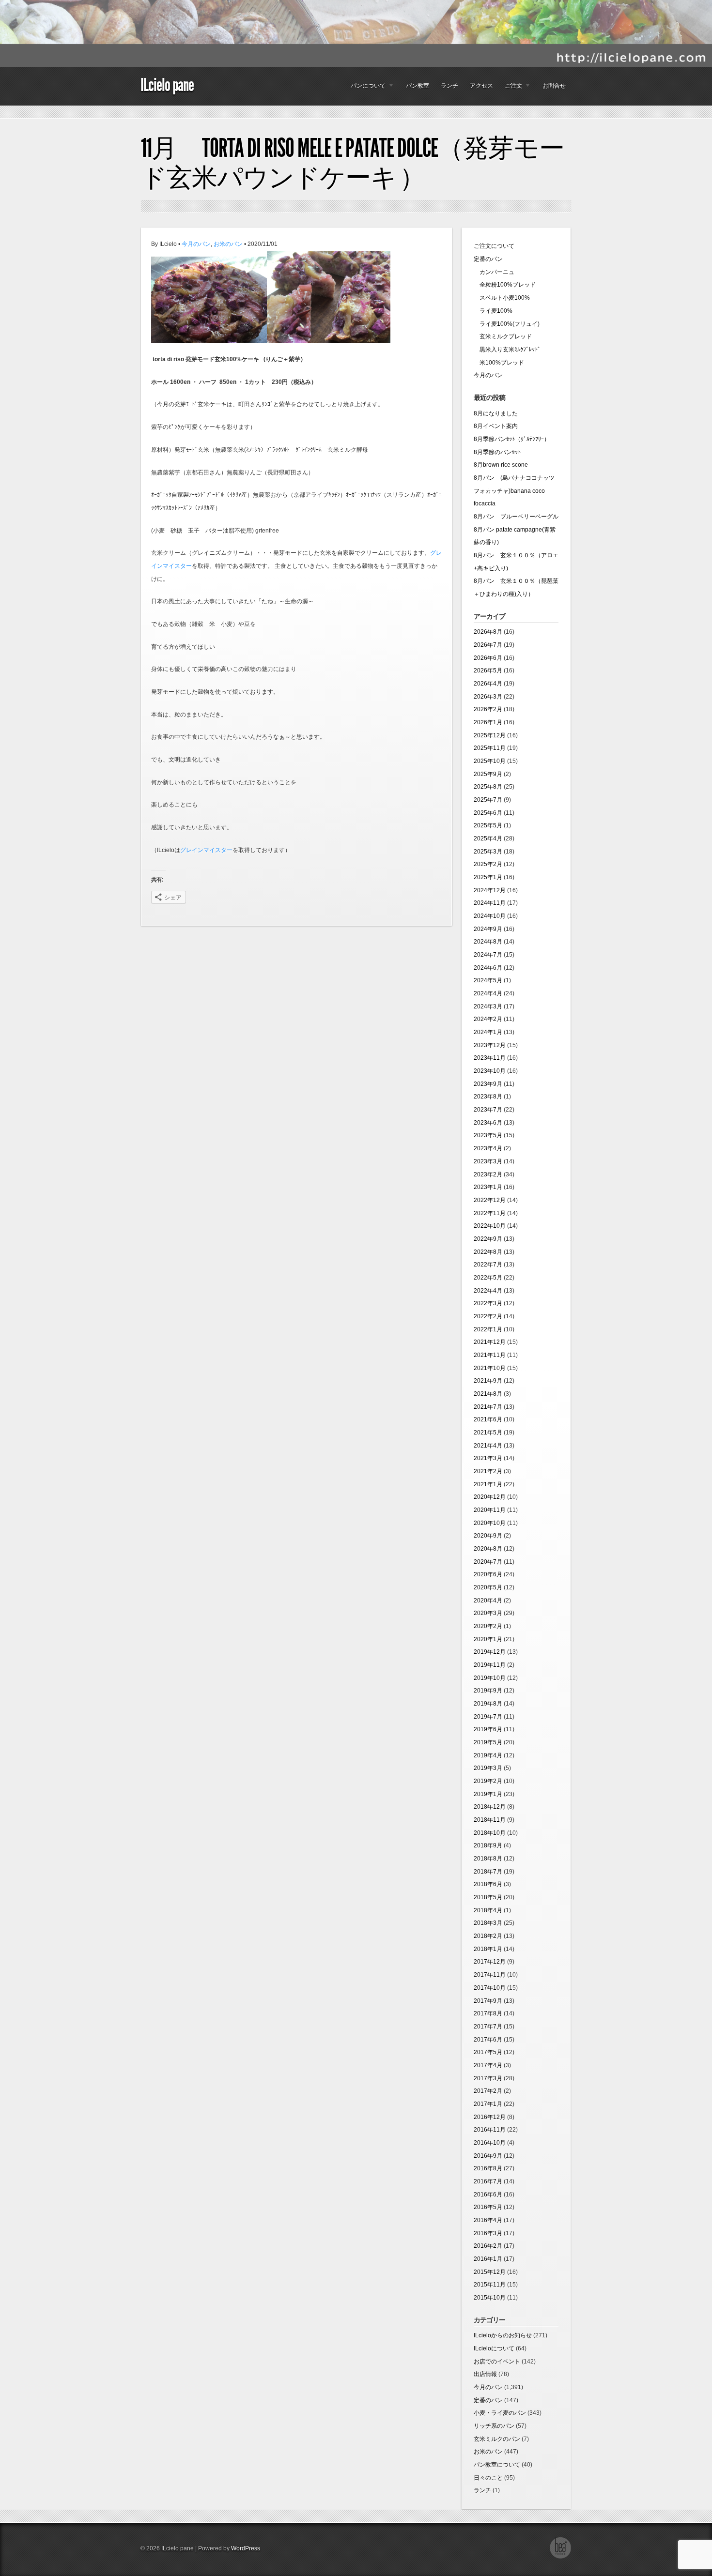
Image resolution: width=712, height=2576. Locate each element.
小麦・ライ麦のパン (500, 2413)
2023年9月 (488, 1084)
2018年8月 (488, 1859)
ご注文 (511, 88)
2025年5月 (488, 825)
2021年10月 (490, 1368)
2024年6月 (488, 968)
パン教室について (497, 2465)
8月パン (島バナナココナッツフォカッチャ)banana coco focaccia (514, 491)
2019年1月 (488, 1794)
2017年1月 (488, 2104)
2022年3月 (488, 1303)
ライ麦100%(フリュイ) (507, 324)
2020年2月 (488, 1626)
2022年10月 (490, 1226)
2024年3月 (488, 1006)
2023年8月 (488, 1097)
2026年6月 (488, 658)
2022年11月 (490, 1213)
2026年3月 (488, 697)
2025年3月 (488, 852)
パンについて (365, 88)
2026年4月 (488, 684)
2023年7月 (488, 1110)
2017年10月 (490, 1988)
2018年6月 (488, 1884)
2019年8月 (488, 1704)
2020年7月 (488, 1562)
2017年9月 (488, 2001)
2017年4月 (488, 2065)
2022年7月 (488, 1265)
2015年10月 (490, 2298)
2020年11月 (490, 1510)
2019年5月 (488, 1742)
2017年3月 (488, 2078)
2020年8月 (488, 1549)
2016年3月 (488, 2233)
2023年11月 (490, 1058)
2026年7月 (488, 645)
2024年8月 (488, 942)
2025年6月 (488, 813)
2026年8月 (488, 632)
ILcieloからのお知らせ (503, 2335)
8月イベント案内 (496, 426)
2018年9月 (488, 1845)
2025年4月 (488, 838)
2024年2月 (488, 1019)
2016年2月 (488, 2246)
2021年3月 (488, 1458)
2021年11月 (490, 1355)
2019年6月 (488, 1729)
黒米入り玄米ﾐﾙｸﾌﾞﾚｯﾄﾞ (507, 350)
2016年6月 (488, 2195)
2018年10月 (490, 1833)
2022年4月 (488, 1291)
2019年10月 (490, 1678)
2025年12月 (490, 735)
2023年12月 (490, 1045)
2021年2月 (488, 1471)
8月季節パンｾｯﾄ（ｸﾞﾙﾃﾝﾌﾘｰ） (512, 439)
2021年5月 (488, 1433)
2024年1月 (488, 1032)
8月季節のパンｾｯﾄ (497, 452)
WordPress (246, 2548)
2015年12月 (490, 2272)
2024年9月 (488, 929)
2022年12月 (490, 1200)
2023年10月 (490, 1071)
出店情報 (485, 2374)
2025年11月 (490, 748)
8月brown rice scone (501, 465)
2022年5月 (488, 1278)
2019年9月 (488, 1691)
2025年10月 (490, 761)
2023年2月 (488, 1174)
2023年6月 (488, 1123)
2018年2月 (488, 1936)
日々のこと (488, 2478)
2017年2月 (488, 2091)
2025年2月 (488, 864)
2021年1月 (488, 1484)
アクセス (481, 86)
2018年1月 (488, 1949)
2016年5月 (488, 2207)
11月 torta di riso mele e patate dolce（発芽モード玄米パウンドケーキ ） (353, 163)
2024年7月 (488, 955)
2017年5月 (488, 2052)
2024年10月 (490, 916)
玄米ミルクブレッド (503, 336)
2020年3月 (488, 1613)
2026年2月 (488, 709)
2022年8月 (488, 1252)
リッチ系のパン (494, 2426)
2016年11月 (490, 2130)
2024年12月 (490, 890)
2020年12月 (490, 1497)
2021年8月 (488, 1394)
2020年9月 (488, 1536)
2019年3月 (488, 1768)
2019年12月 (490, 1652)
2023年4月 (488, 1148)
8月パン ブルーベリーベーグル (516, 517)
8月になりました (496, 413)
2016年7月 (488, 2181)
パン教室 (418, 86)
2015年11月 (490, 2285)
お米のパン (228, 244)
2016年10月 (490, 2143)
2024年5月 (488, 980)
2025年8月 (488, 787)
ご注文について (494, 246)
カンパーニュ (494, 272)
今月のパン (196, 244)
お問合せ (554, 86)
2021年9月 (488, 1381)
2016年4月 (488, 2220)
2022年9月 (488, 1239)
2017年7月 (488, 2027)
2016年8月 (488, 2168)
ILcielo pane (167, 85)
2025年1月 (488, 877)
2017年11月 (490, 1975)
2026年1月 (488, 722)
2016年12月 (490, 2117)
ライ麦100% (493, 311)
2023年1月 (488, 1187)
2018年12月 (490, 1807)
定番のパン (488, 259)
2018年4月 (488, 1910)
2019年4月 (488, 1755)
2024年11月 (490, 903)
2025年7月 (488, 800)
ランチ (449, 86)
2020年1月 (488, 1639)
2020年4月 (488, 1600)
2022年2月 (488, 1316)
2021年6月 (488, 1419)
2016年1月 (488, 2259)
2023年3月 (488, 1161)
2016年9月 (488, 2156)
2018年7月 (488, 1872)
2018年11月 (490, 1820)
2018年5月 (488, 1897)
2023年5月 (488, 1135)
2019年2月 (488, 1781)
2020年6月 (488, 1574)
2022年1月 (488, 1329)
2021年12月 (490, 1342)
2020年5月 (488, 1587)
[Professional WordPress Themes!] (561, 2557)
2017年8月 (488, 2013)
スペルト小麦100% (502, 298)
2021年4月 (488, 1446)
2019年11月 (490, 1665)
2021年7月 (488, 1407)
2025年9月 (488, 774)
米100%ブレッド (499, 363)
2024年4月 (488, 993)
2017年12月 (490, 1962)
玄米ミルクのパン (497, 2439)
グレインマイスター (206, 850)
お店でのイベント (497, 2362)
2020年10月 (490, 1523)
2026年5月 (488, 671)
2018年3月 (488, 1923)
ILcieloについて (494, 2348)
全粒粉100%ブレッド (505, 285)
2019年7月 (488, 1717)
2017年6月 (488, 2040)
